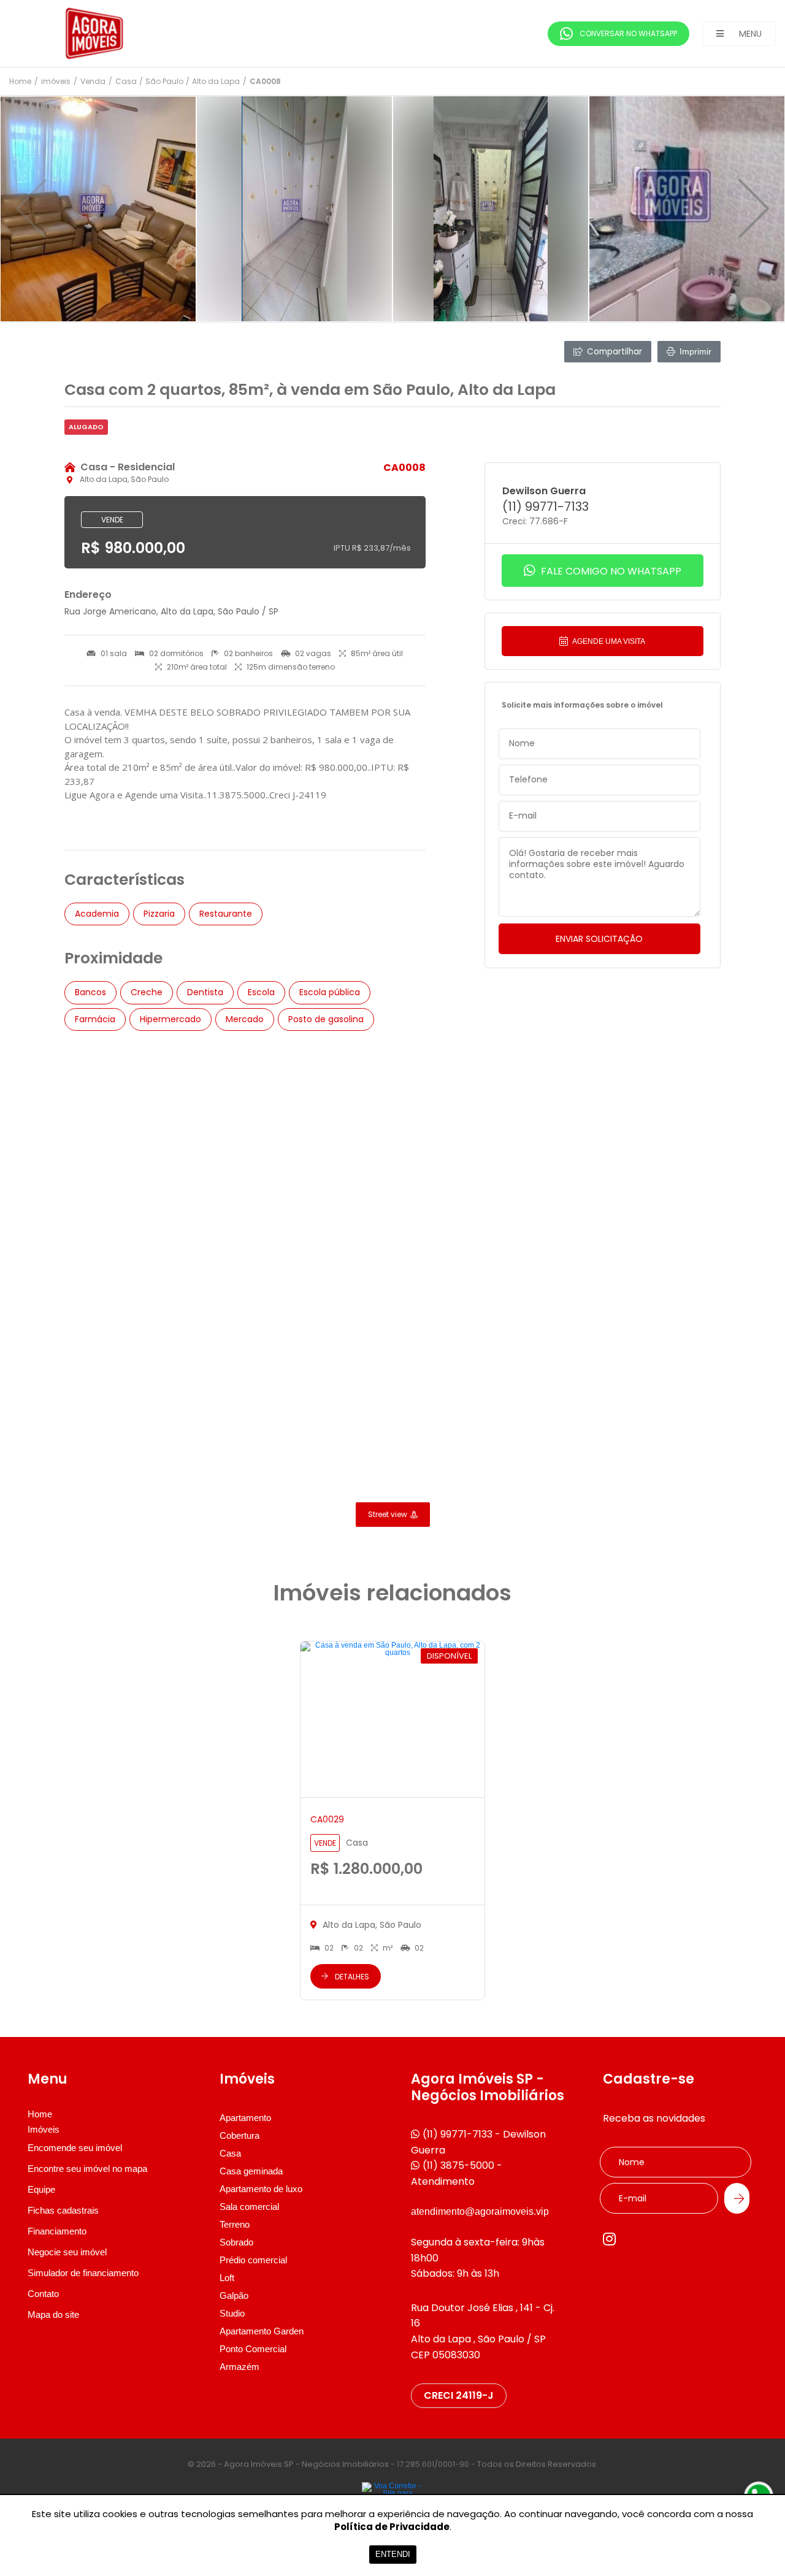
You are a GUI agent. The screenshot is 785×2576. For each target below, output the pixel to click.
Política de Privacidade (392, 2527)
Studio (232, 2313)
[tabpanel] (98, 209)
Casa (126, 82)
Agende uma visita (608, 641)
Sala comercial (249, 2207)
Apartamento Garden (262, 2331)
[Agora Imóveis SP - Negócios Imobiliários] (101, 33)
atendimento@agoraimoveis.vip (480, 2211)
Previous (31, 209)
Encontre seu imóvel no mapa (87, 2169)
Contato (43, 2294)
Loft (227, 2278)
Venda (93, 82)
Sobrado (236, 2242)
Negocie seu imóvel (67, 2252)
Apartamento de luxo (261, 2189)
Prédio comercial (253, 2260)
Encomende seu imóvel (75, 2148)
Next (754, 209)
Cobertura (239, 2135)
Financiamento (57, 2231)
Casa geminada (251, 2171)
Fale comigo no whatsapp (610, 571)
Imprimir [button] (695, 351)
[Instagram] (609, 2239)
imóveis (56, 82)
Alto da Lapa (216, 82)
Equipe (41, 2189)
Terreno (235, 2224)
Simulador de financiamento (83, 2273)
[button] (739, 34)
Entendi (393, 2554)
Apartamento (245, 2118)
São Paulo (164, 82)
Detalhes (352, 1977)
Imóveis (44, 2130)
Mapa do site (53, 2314)
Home (20, 82)
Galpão (234, 2295)
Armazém (239, 2367)
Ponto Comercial (253, 2349)
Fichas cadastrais (63, 2210)
